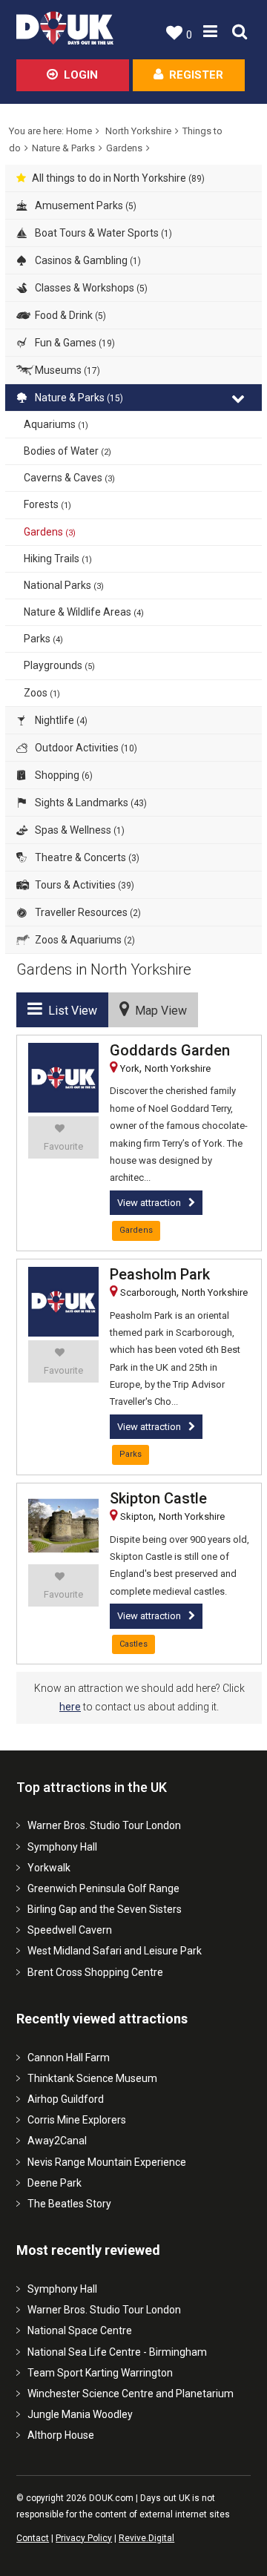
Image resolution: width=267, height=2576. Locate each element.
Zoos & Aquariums (84, 940)
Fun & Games (74, 343)
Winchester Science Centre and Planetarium (131, 2394)
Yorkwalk (49, 1868)
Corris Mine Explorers (77, 2120)
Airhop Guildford (66, 2099)
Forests (47, 504)
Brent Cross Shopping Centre (95, 1972)
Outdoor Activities (85, 748)
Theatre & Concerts (86, 857)
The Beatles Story (69, 2204)
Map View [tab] (158, 1011)
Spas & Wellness (79, 830)
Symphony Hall (62, 1847)
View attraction (149, 1203)
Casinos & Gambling (87, 260)
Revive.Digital (146, 2538)
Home (79, 131)
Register (196, 75)
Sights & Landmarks (90, 803)
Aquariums (56, 424)
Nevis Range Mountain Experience (107, 2162)
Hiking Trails (58, 559)
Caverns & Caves (69, 478)
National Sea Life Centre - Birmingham (117, 2352)
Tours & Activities (83, 885)
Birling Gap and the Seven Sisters (105, 1909)
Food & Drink (69, 315)
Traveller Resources (87, 912)
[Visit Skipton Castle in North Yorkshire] (63, 1526)
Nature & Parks (63, 148)
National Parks (64, 585)
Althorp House (61, 2435)
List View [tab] (70, 1011)
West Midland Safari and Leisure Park (115, 1951)
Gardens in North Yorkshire (104, 969)
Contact (33, 2538)
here (70, 1707)
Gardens (124, 148)
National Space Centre (80, 2330)
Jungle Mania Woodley (80, 2414)
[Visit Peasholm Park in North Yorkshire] (63, 1302)
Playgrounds (59, 665)
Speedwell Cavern (70, 1930)
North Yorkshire (138, 131)
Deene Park (55, 2183)
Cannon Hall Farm (69, 2058)
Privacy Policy (84, 2538)
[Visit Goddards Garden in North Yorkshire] (63, 1078)
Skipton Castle (158, 1498)
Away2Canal (57, 2141)
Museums (66, 370)
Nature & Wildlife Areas (84, 612)
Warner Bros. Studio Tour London (104, 1825)
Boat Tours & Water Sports (102, 233)
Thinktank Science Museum (92, 2078)
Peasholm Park (160, 1274)
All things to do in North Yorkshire (118, 178)
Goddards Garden (170, 1050)
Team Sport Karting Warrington (100, 2373)
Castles (133, 1644)
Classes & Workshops (90, 288)
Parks (43, 639)
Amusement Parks (85, 205)
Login (81, 75)
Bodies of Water (67, 451)
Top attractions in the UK (92, 1787)
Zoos (42, 693)
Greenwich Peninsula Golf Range (103, 1888)
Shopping (63, 775)
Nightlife (60, 720)
